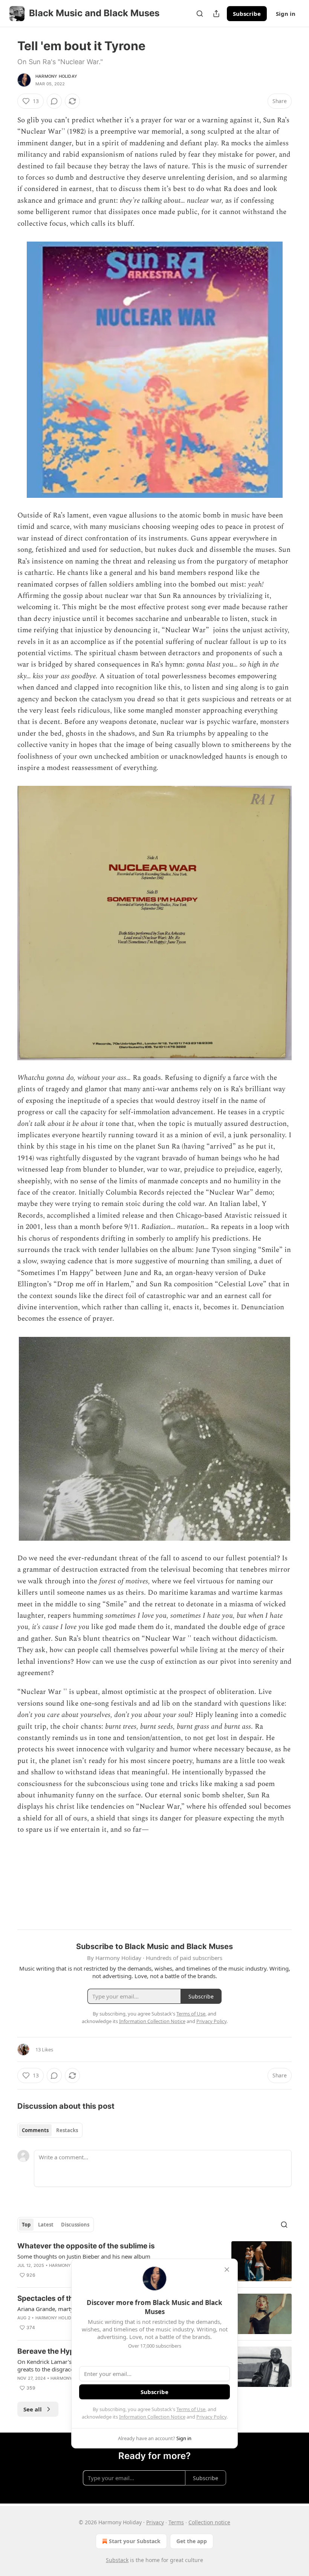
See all (33, 2409)
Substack (117, 2560)
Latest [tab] (46, 2225)
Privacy (155, 2522)
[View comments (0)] (54, 101)
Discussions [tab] (75, 2225)
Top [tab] (26, 2225)
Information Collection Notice (152, 2417)
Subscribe (247, 14)
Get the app (192, 2541)
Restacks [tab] (67, 2130)
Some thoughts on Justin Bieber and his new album (84, 2256)
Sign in (286, 14)
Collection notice (209, 2522)
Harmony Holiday (56, 76)
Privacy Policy (211, 2417)
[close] (227, 2270)
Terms (176, 2522)
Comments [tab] (35, 2130)
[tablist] (50, 2130)
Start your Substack (135, 2541)
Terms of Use (191, 2409)
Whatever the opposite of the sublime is (86, 2246)
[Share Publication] (216, 14)
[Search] (200, 14)
